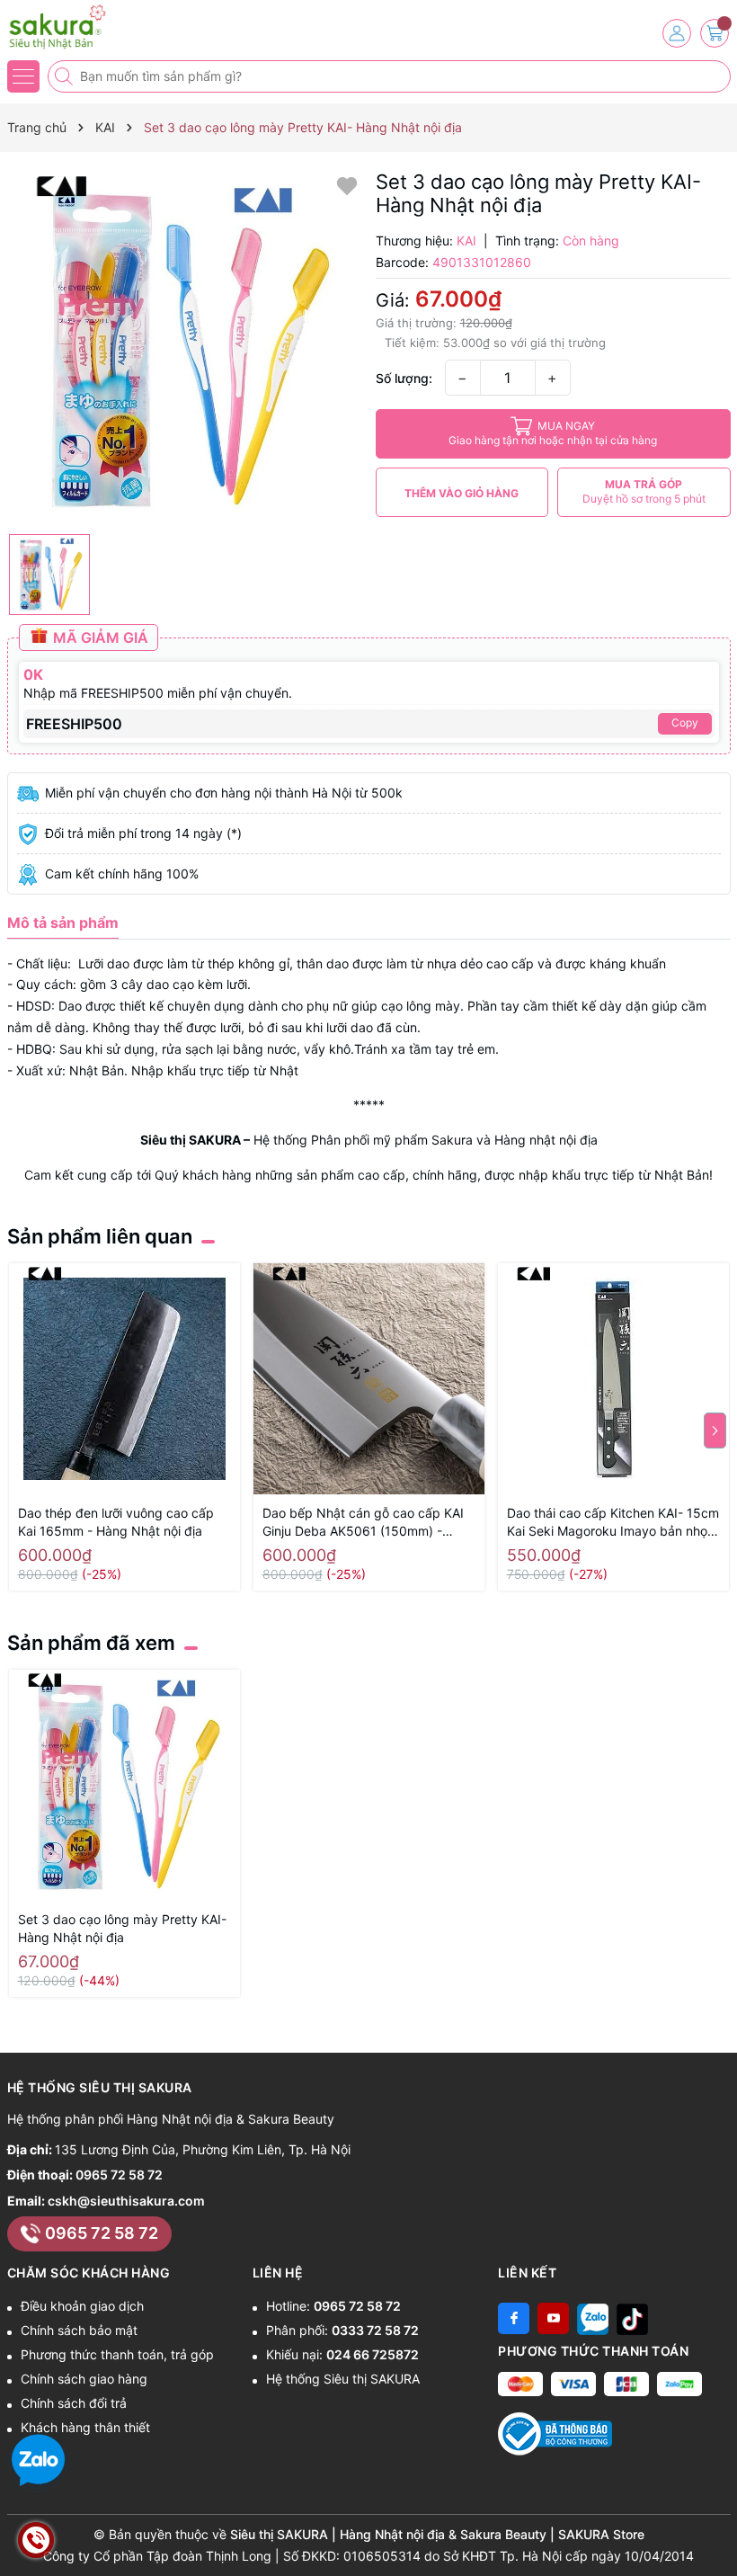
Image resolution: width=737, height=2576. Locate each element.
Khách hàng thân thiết (85, 2427)
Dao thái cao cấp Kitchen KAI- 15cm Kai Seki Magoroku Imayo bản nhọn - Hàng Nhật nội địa (613, 1523)
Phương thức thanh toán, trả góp (117, 2354)
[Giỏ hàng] (715, 33)
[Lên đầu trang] (717, 2533)
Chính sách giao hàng (84, 2379)
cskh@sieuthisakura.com (126, 2201)
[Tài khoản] (677, 33)
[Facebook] (514, 2318)
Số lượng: (404, 378)
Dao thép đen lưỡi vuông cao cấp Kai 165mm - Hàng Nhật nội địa (116, 1522)
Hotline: (333, 2306)
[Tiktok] (632, 2318)
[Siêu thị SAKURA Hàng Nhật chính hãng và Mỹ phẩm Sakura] (67, 27)
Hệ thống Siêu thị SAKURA (343, 2379)
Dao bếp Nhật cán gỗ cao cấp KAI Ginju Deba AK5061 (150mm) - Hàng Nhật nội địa (363, 1523)
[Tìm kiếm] (66, 76)
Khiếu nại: (342, 2354)
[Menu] (23, 76)
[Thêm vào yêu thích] (347, 185)
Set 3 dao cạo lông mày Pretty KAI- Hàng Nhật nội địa (122, 1928)
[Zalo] (593, 2318)
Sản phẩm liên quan (100, 1236)
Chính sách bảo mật (79, 2330)
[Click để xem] (185, 348)
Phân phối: (342, 2330)
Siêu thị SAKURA (191, 1140)
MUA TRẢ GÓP (644, 491)
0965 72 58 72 (119, 2175)
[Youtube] (553, 2318)
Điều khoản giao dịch (82, 2306)
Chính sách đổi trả (74, 2403)
